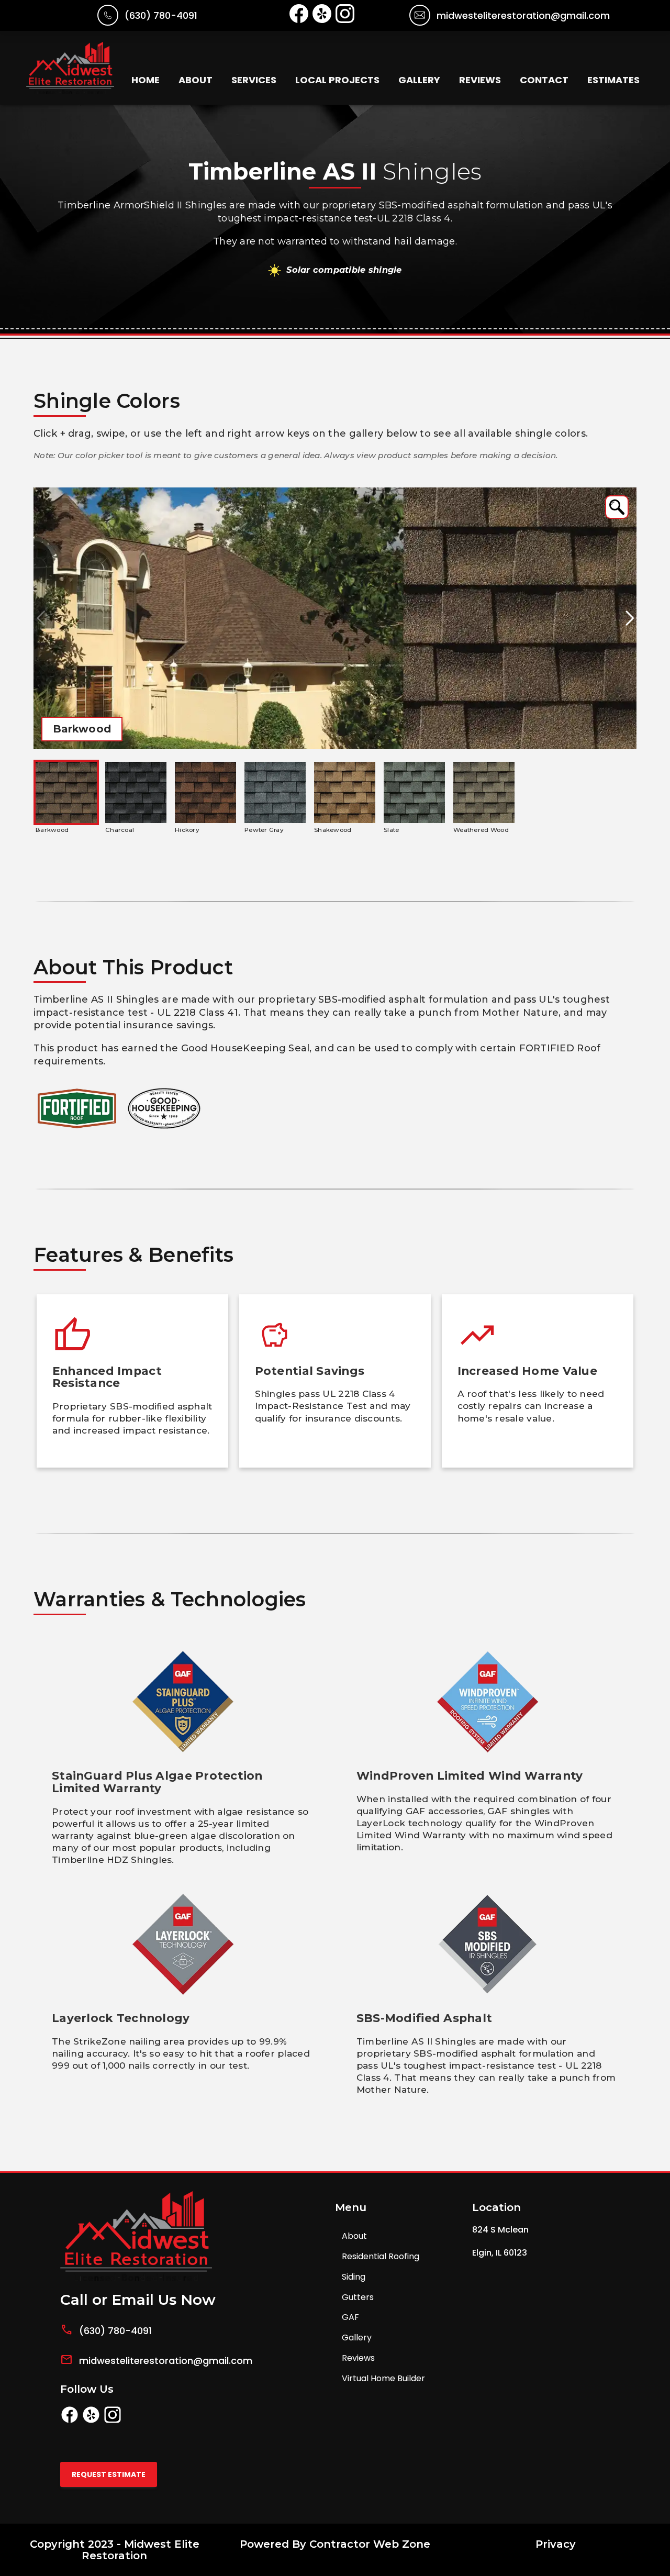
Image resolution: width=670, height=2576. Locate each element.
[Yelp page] (91, 2421)
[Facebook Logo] (299, 20)
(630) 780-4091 (161, 15)
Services (254, 80)
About (196, 80)
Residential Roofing (381, 2256)
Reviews (480, 80)
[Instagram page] (113, 2421)
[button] (617, 507)
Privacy (556, 2544)
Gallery (419, 80)
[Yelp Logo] (322, 20)
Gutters (358, 2297)
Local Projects (337, 80)
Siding (354, 2277)
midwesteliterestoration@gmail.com (523, 15)
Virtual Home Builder (383, 2378)
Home (146, 80)
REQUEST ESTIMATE (109, 2474)
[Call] (108, 22)
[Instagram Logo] (345, 20)
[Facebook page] (70, 2421)
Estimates (613, 80)
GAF (350, 2317)
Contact (544, 80)
